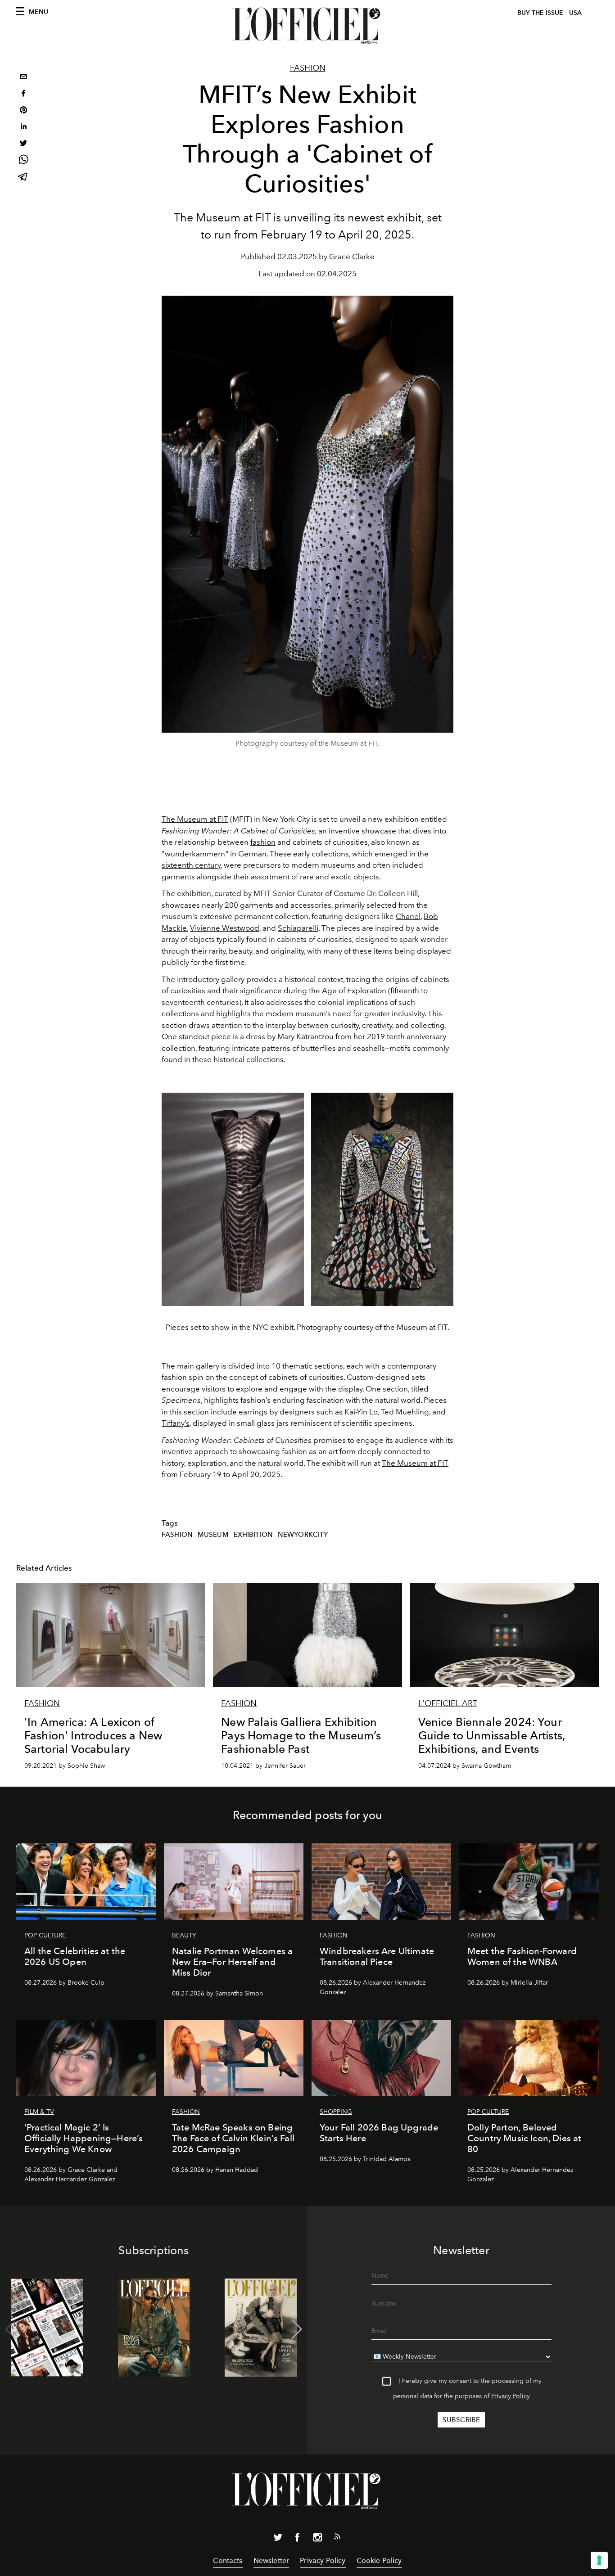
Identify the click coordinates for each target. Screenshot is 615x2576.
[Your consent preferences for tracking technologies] (599, 2560)
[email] (23, 78)
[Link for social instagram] (317, 2539)
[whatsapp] (23, 161)
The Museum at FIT (195, 819)
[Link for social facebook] (298, 2539)
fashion (263, 842)
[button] (297, 2329)
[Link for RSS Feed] (337, 2538)
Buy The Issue (540, 13)
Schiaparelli (298, 928)
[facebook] (23, 94)
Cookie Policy (379, 2560)
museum (213, 1535)
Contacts (228, 2560)
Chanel (408, 916)
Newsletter (271, 2560)
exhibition (253, 1535)
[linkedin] (23, 128)
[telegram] (23, 178)
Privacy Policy (511, 2396)
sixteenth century (191, 865)
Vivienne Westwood (225, 928)
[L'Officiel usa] (307, 26)
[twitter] (23, 144)
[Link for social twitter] (278, 2539)
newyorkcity (303, 1535)
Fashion (308, 68)
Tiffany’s (176, 1423)
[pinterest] (23, 111)
